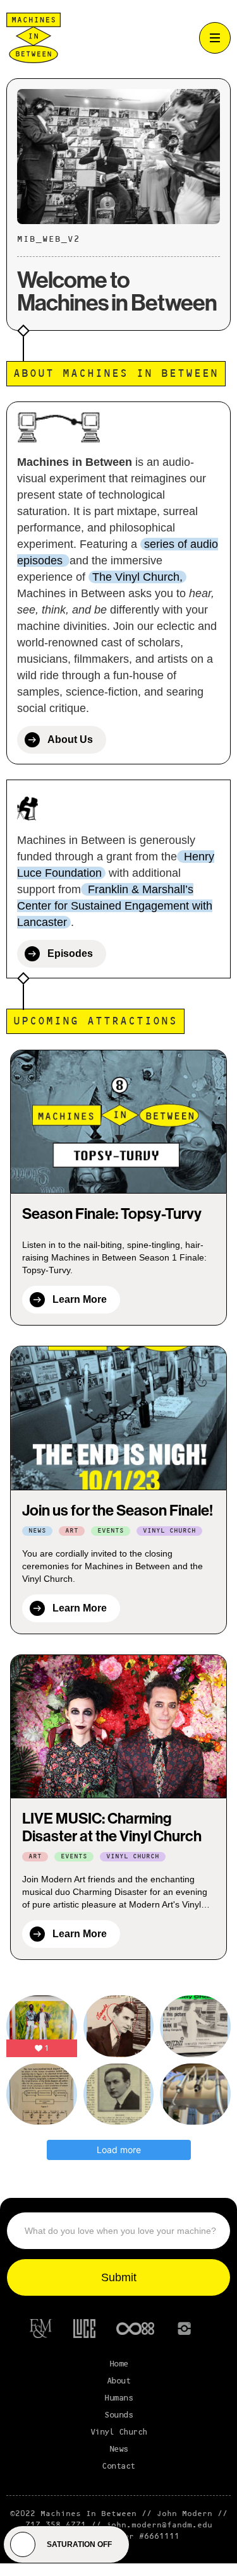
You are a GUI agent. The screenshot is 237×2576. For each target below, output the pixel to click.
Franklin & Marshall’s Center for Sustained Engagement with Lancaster (115, 906)
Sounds (118, 2415)
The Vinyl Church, (137, 577)
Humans (118, 2398)
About (119, 2381)
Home (119, 2364)
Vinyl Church (119, 2432)
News (119, 2449)
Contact (118, 2466)
